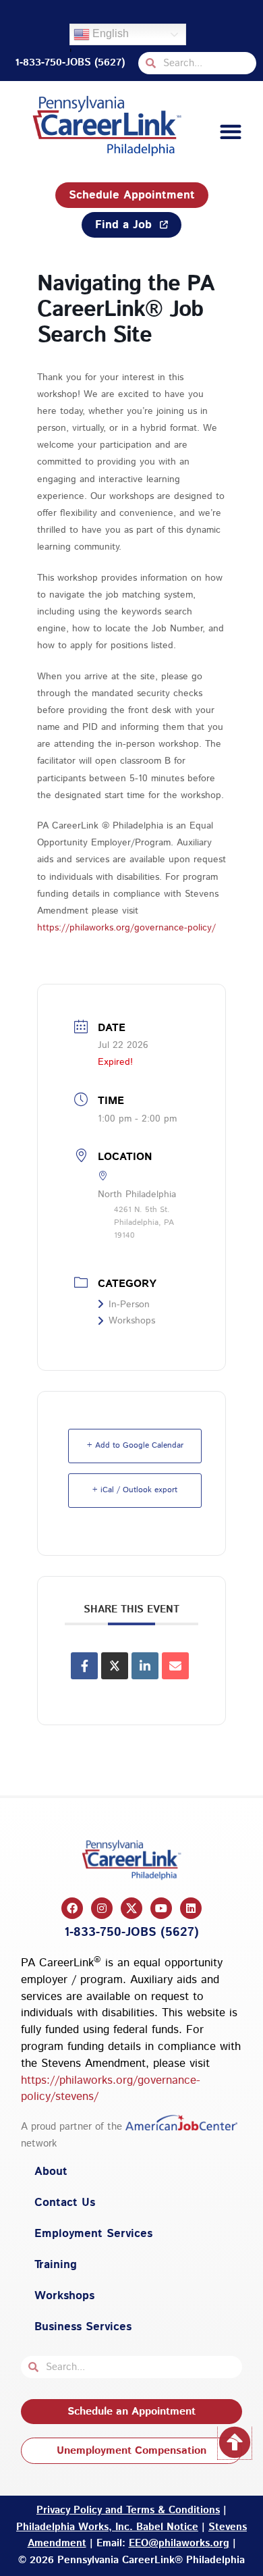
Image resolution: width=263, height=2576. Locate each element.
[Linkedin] (145, 1666)
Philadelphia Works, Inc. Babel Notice (107, 2527)
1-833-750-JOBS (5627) (70, 62)
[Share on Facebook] (84, 1666)
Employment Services (93, 2234)
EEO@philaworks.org (179, 2543)
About (51, 2172)
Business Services (83, 2327)
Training (56, 2265)
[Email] (175, 1666)
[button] (230, 132)
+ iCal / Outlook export (135, 1490)
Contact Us (65, 2203)
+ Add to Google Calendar (135, 1445)
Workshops (132, 1321)
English (109, 33)
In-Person (129, 1305)
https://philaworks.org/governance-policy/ (126, 928)
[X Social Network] (115, 1666)
